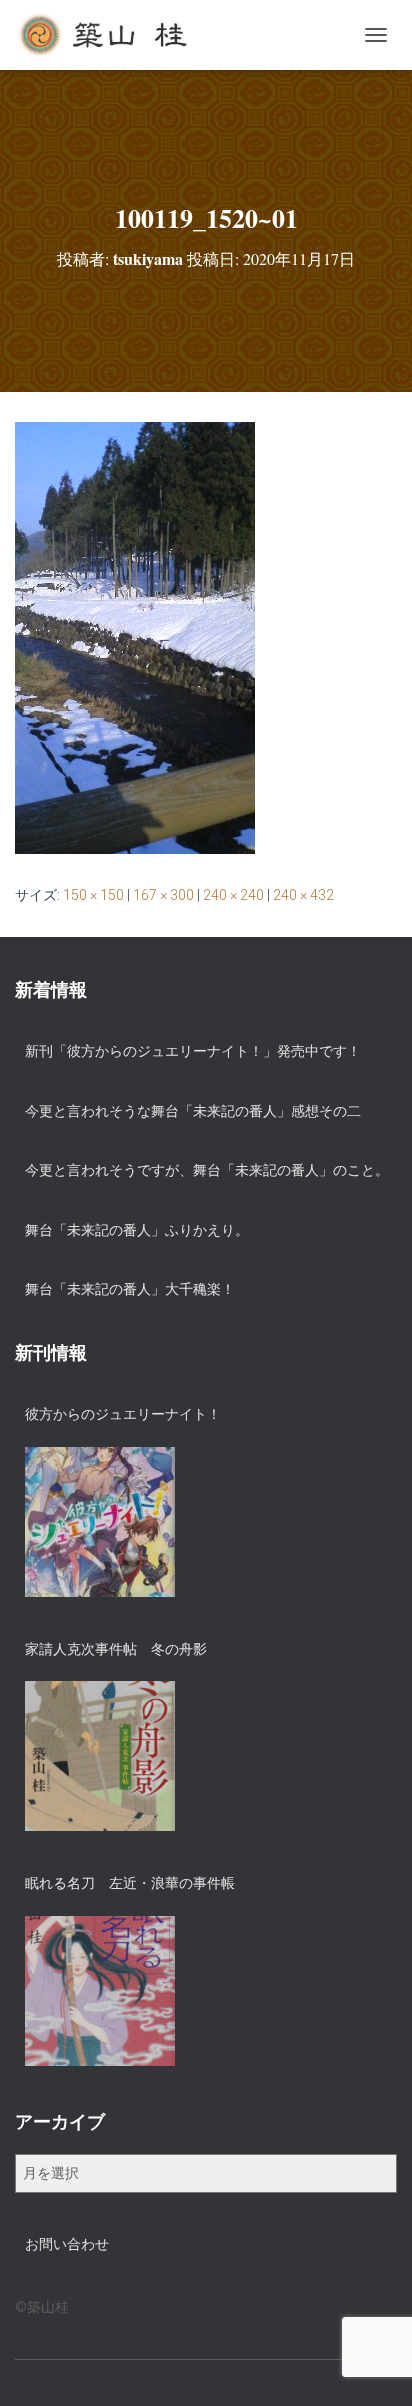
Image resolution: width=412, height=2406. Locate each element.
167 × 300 (163, 895)
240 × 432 (303, 895)
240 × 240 (233, 895)
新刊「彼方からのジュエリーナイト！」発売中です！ (193, 1051)
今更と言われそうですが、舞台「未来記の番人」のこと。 (207, 1170)
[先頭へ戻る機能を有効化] (372, 2366)
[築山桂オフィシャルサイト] (112, 35)
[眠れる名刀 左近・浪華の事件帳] (100, 1991)
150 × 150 (93, 895)
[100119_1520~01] (135, 637)
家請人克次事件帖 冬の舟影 (116, 1649)
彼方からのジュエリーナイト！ (123, 1414)
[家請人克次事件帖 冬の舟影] (100, 1756)
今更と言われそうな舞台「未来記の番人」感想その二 (193, 1111)
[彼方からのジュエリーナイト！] (100, 1522)
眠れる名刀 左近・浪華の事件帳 (130, 1883)
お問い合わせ (67, 2244)
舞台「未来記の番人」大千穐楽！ (130, 1289)
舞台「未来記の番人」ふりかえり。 (137, 1230)
